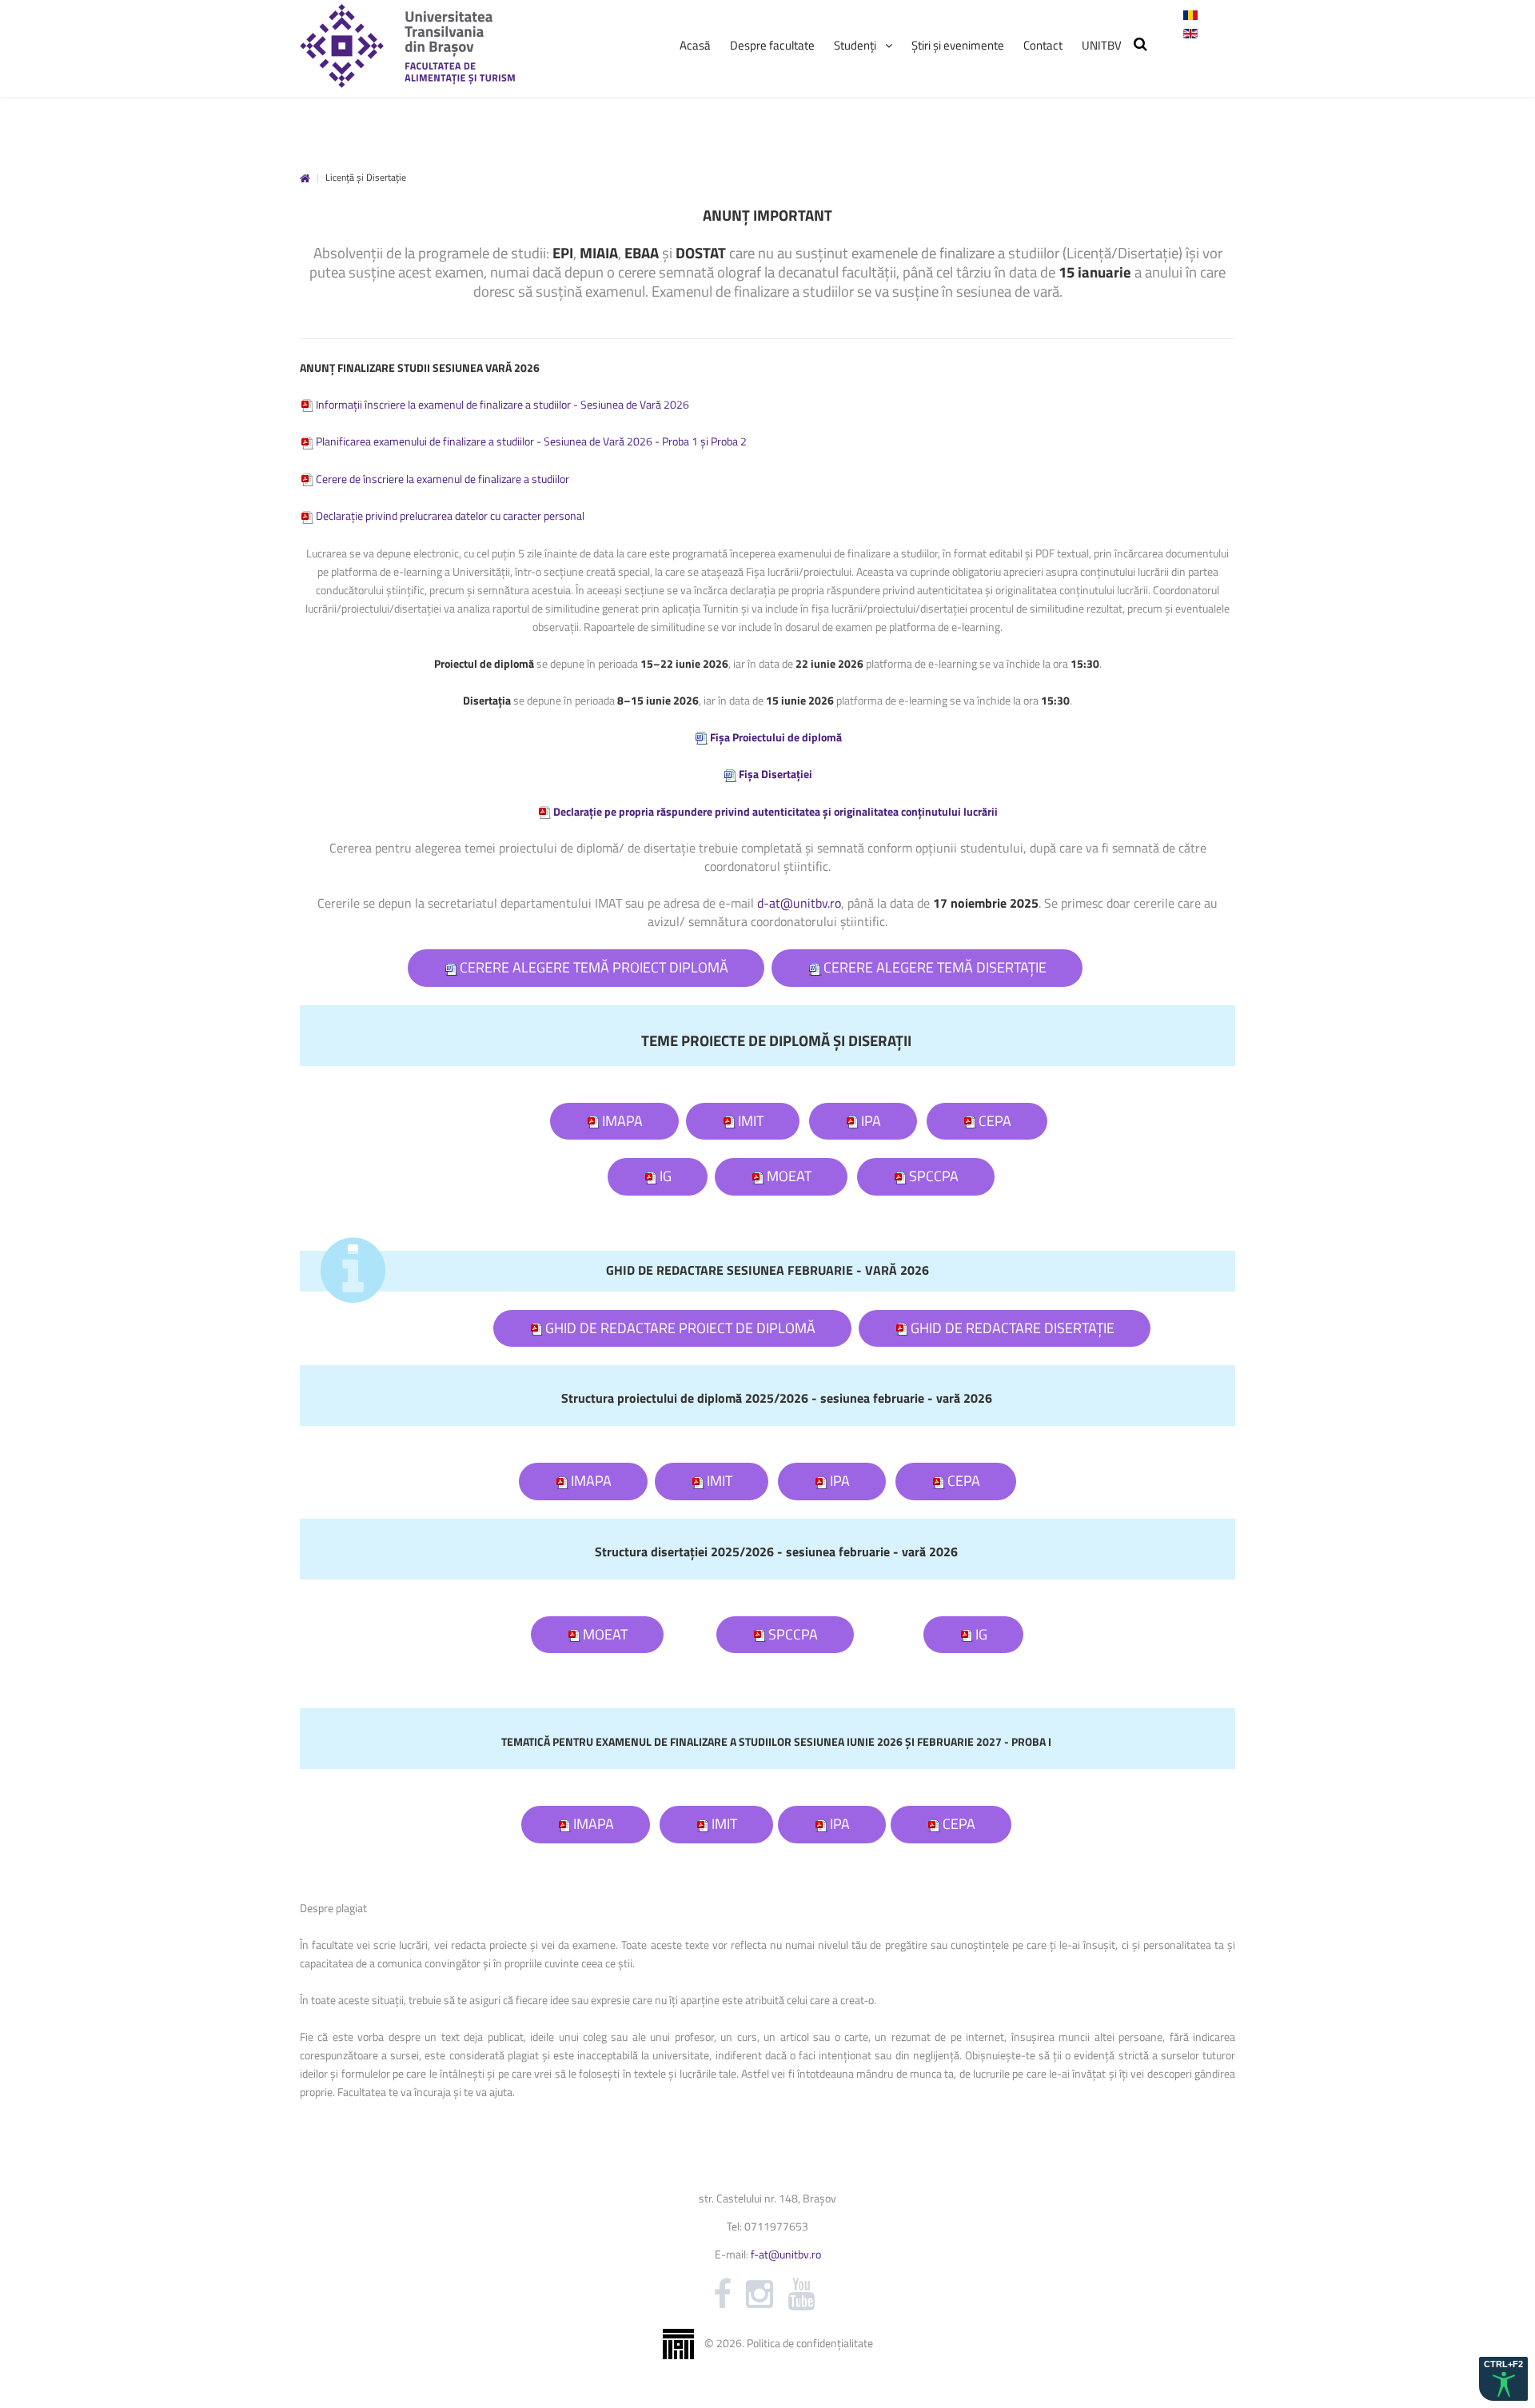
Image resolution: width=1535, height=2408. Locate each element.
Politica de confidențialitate (810, 2342)
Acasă (305, 179)
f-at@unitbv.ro (786, 2254)
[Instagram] (760, 2294)
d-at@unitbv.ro (799, 903)
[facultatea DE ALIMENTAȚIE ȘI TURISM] (407, 46)
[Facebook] (722, 2294)
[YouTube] (801, 2294)
